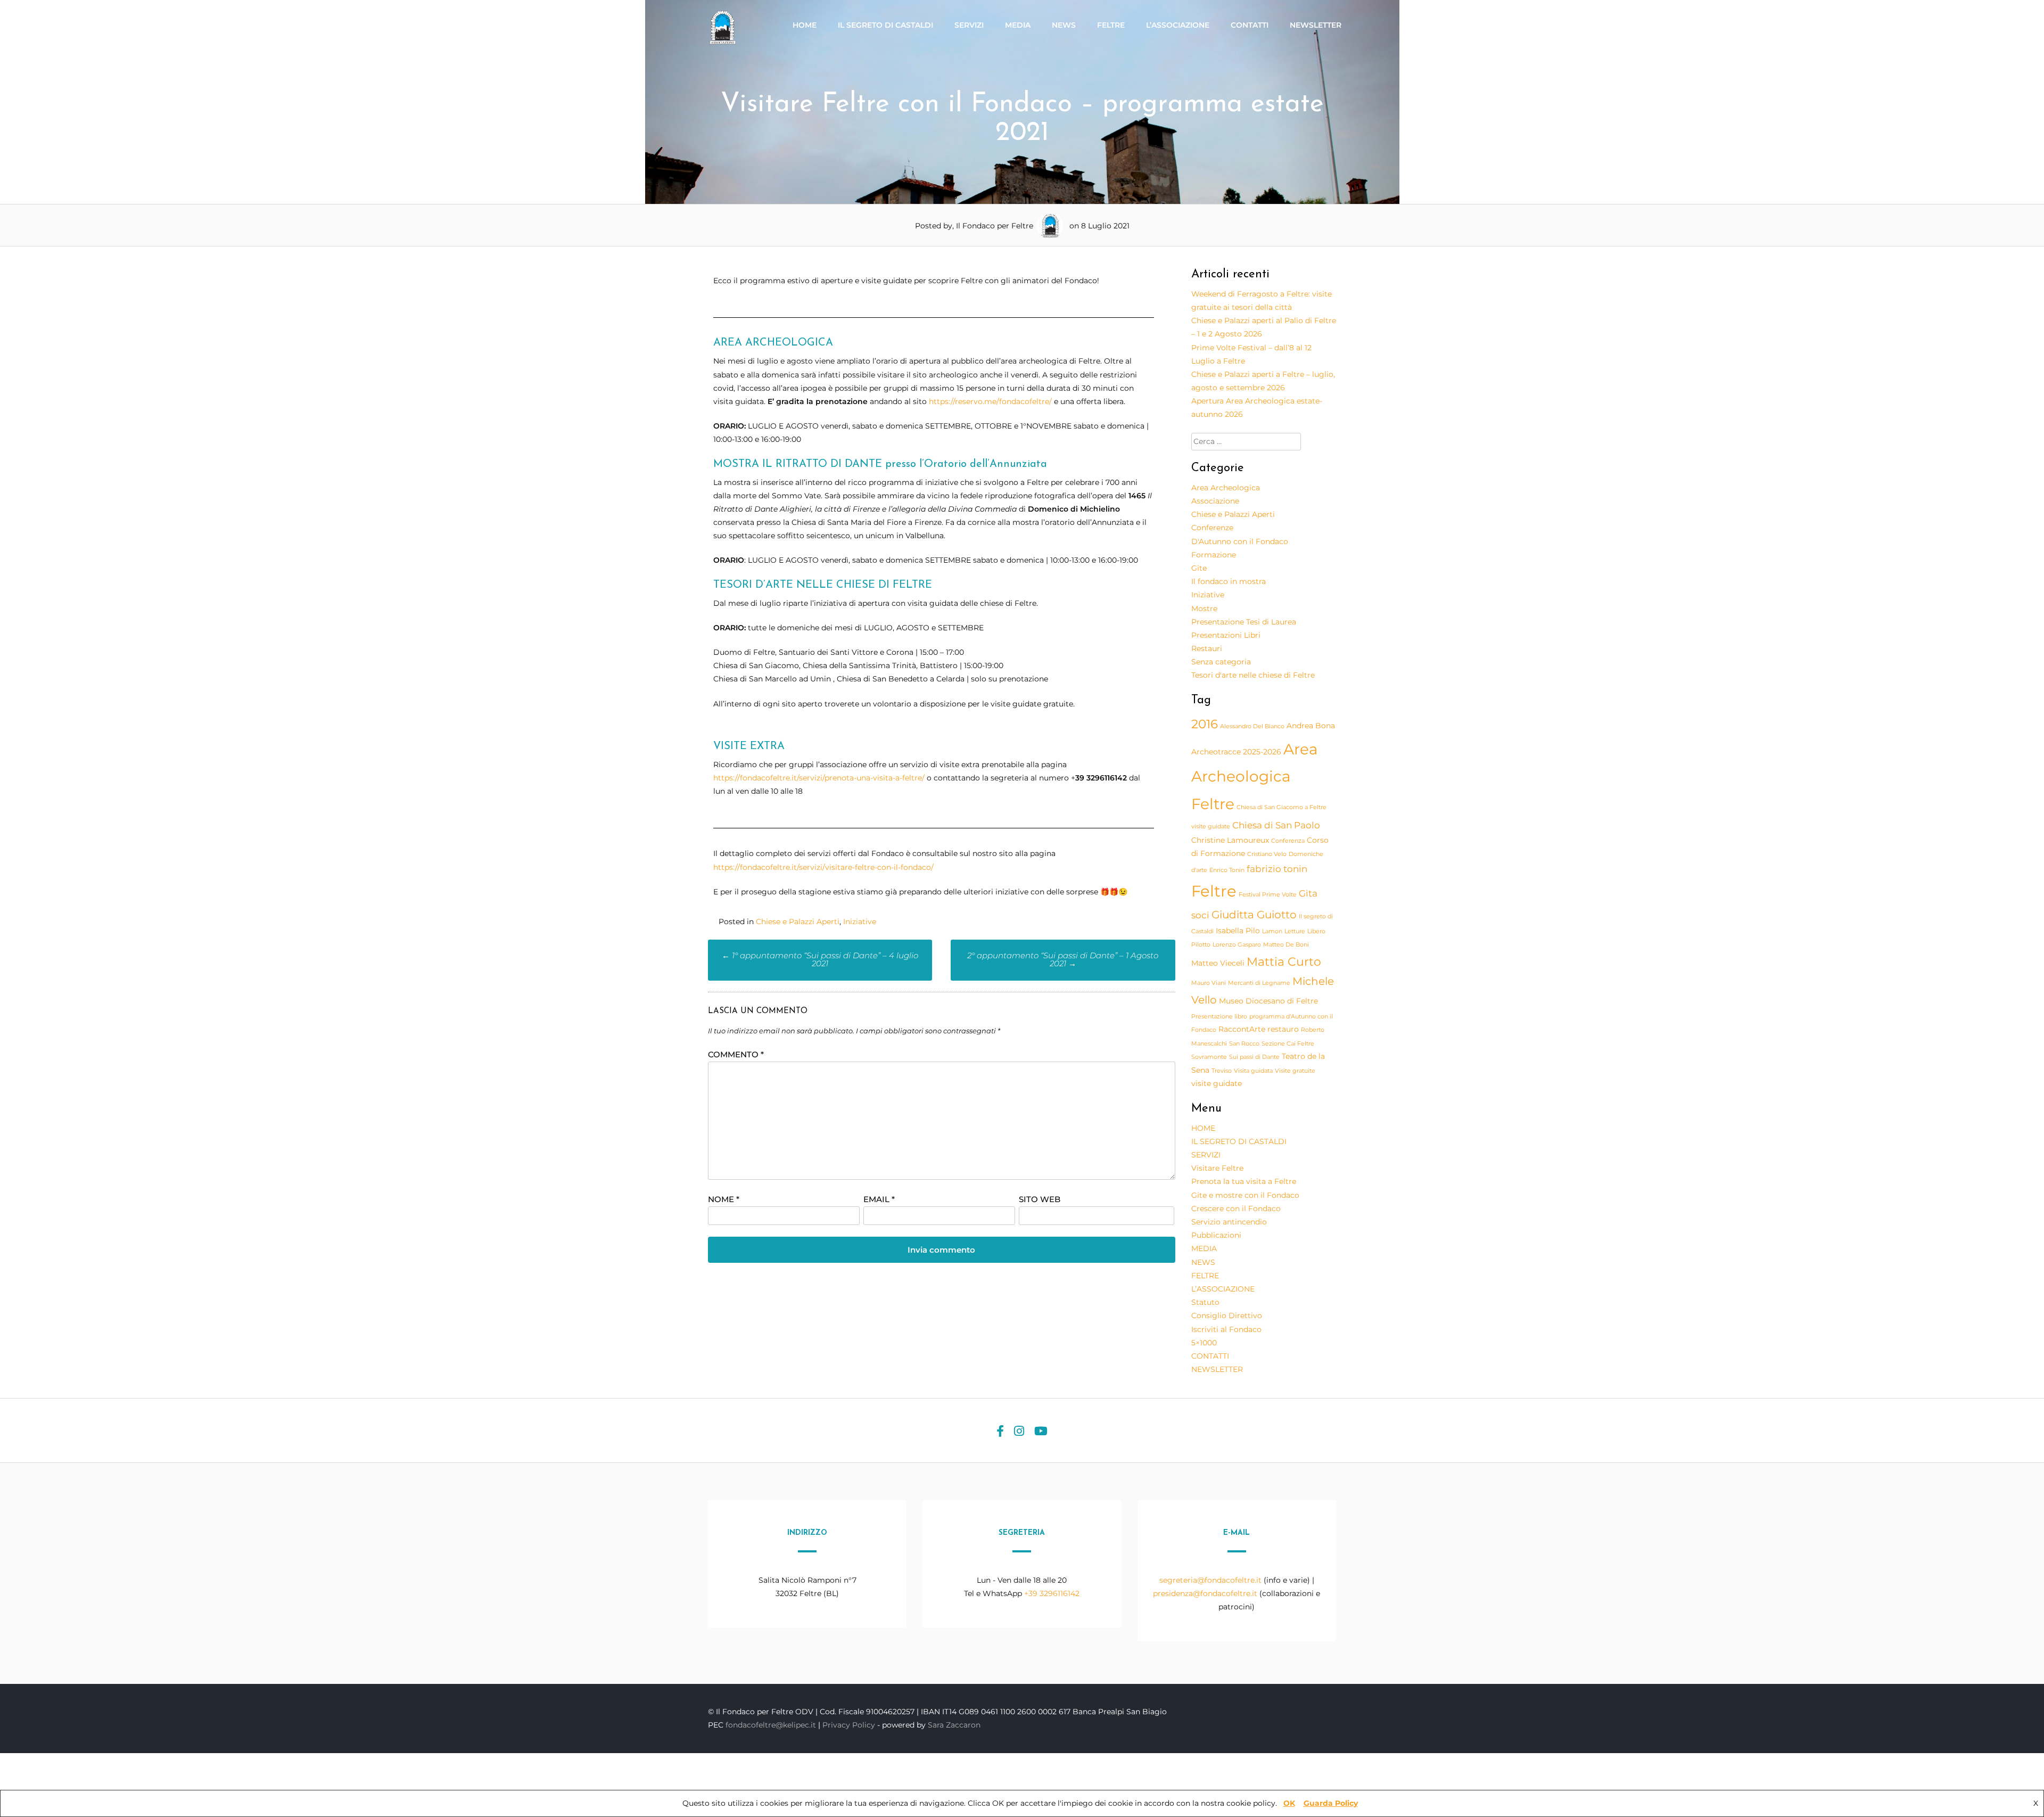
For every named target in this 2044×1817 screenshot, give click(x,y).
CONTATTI (1250, 25)
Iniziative (860, 922)
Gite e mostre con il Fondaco (1245, 1195)
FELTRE (1111, 25)
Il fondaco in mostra (1229, 581)
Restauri (1207, 648)
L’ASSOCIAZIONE (1178, 25)
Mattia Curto (1284, 961)
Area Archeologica (1226, 488)
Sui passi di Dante (1254, 1057)
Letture (1295, 931)
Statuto (1205, 1302)
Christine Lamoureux (1230, 840)
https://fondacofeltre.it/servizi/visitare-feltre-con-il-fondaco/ (823, 867)
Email (879, 1199)
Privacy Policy (850, 1725)
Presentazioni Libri (1226, 635)
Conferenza (1288, 841)
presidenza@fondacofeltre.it (1205, 1593)
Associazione (1215, 501)
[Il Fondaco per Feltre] (724, 43)
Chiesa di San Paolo (1276, 825)
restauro (1283, 1029)
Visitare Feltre (1217, 1168)
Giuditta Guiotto (1254, 915)
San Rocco (1244, 1044)
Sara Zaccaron (954, 1725)
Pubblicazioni (1216, 1235)
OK (1289, 1803)
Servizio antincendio (1229, 1222)
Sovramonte (1209, 1057)
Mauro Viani (1209, 983)
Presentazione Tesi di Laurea (1244, 622)
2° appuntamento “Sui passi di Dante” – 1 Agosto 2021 (1063, 959)
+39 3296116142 (1052, 1593)
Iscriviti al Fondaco (1226, 1329)
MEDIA (1018, 25)
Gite (1199, 568)
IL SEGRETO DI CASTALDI (885, 25)
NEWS (1064, 25)
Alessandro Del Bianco (1252, 726)
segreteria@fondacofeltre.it (1211, 1580)
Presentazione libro (1219, 1017)
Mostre (1204, 609)
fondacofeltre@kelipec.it (771, 1725)
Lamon (1272, 931)
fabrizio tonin (1277, 869)
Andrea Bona (1311, 726)
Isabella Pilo (1238, 931)
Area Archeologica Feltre (1255, 776)
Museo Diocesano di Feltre (1268, 1001)
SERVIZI (969, 25)
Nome (724, 1199)
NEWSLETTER (1316, 25)
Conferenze (1212, 528)
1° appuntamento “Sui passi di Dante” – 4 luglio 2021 (820, 959)
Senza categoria (1221, 662)
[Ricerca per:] (1246, 441)
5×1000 (1204, 1343)
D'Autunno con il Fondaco (1240, 541)
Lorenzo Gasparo (1237, 945)
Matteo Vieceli (1218, 963)
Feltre (1214, 891)
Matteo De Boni (1286, 945)
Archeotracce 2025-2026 (1236, 752)
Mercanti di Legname (1259, 983)
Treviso (1222, 1071)
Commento (736, 1054)
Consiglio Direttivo (1227, 1316)
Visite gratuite (1295, 1071)
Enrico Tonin (1227, 870)
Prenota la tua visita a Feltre (1244, 1181)
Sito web (1040, 1199)
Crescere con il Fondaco (1236, 1208)
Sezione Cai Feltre (1288, 1044)
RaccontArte (1242, 1029)
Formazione (1214, 555)
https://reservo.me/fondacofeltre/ (990, 401)
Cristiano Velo (1267, 854)
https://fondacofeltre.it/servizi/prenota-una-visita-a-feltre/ (819, 778)
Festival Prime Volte (1268, 895)
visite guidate (1217, 1083)
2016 (1205, 724)
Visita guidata (1253, 1071)
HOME (805, 25)
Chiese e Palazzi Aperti (798, 922)
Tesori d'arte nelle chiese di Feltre (1253, 675)
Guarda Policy (1331, 1803)
